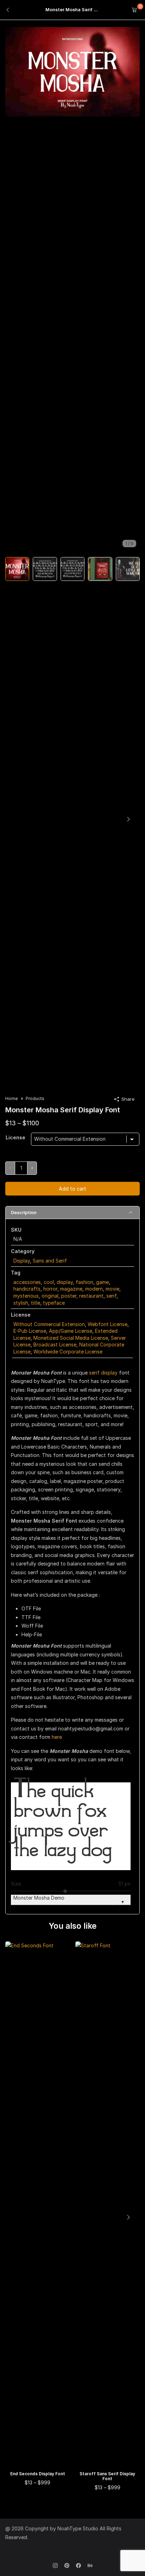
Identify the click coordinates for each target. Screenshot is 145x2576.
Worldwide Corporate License (68, 1352)
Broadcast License (55, 1345)
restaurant (91, 1296)
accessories (27, 1282)
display (65, 1282)
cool (49, 1282)
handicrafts (27, 1289)
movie (112, 1289)
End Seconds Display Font (38, 2474)
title (36, 1303)
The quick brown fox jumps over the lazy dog (63, 1826)
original (50, 1296)
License (15, 1137)
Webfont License (108, 1324)
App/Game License (71, 1331)
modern (94, 1289)
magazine (71, 1289)
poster (69, 1296)
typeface (54, 1303)
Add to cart (72, 1189)
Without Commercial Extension (49, 1324)
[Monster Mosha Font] (72, 71)
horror (50, 1289)
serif (111, 1296)
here (57, 1737)
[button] (128, 819)
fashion (84, 1282)
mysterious (26, 1296)
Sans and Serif (50, 1261)
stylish (21, 1303)
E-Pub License (30, 1331)
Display (22, 1261)
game (102, 1282)
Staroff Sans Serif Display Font (107, 2476)
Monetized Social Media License (71, 1338)
